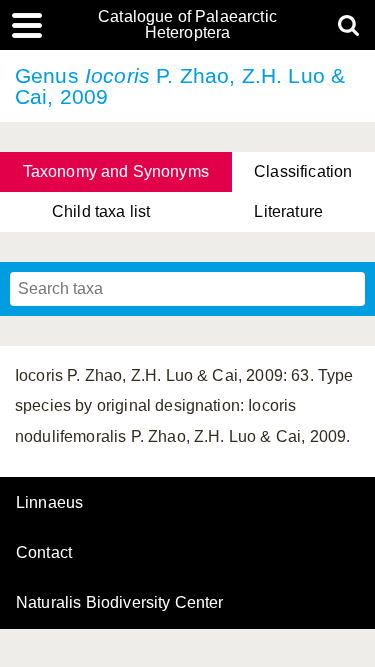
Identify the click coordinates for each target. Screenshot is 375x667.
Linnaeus (49, 503)
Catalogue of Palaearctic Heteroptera (187, 25)
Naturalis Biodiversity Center (120, 603)
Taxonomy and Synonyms (116, 171)
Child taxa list (101, 211)
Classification (303, 171)
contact (44, 552)
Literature (288, 211)
